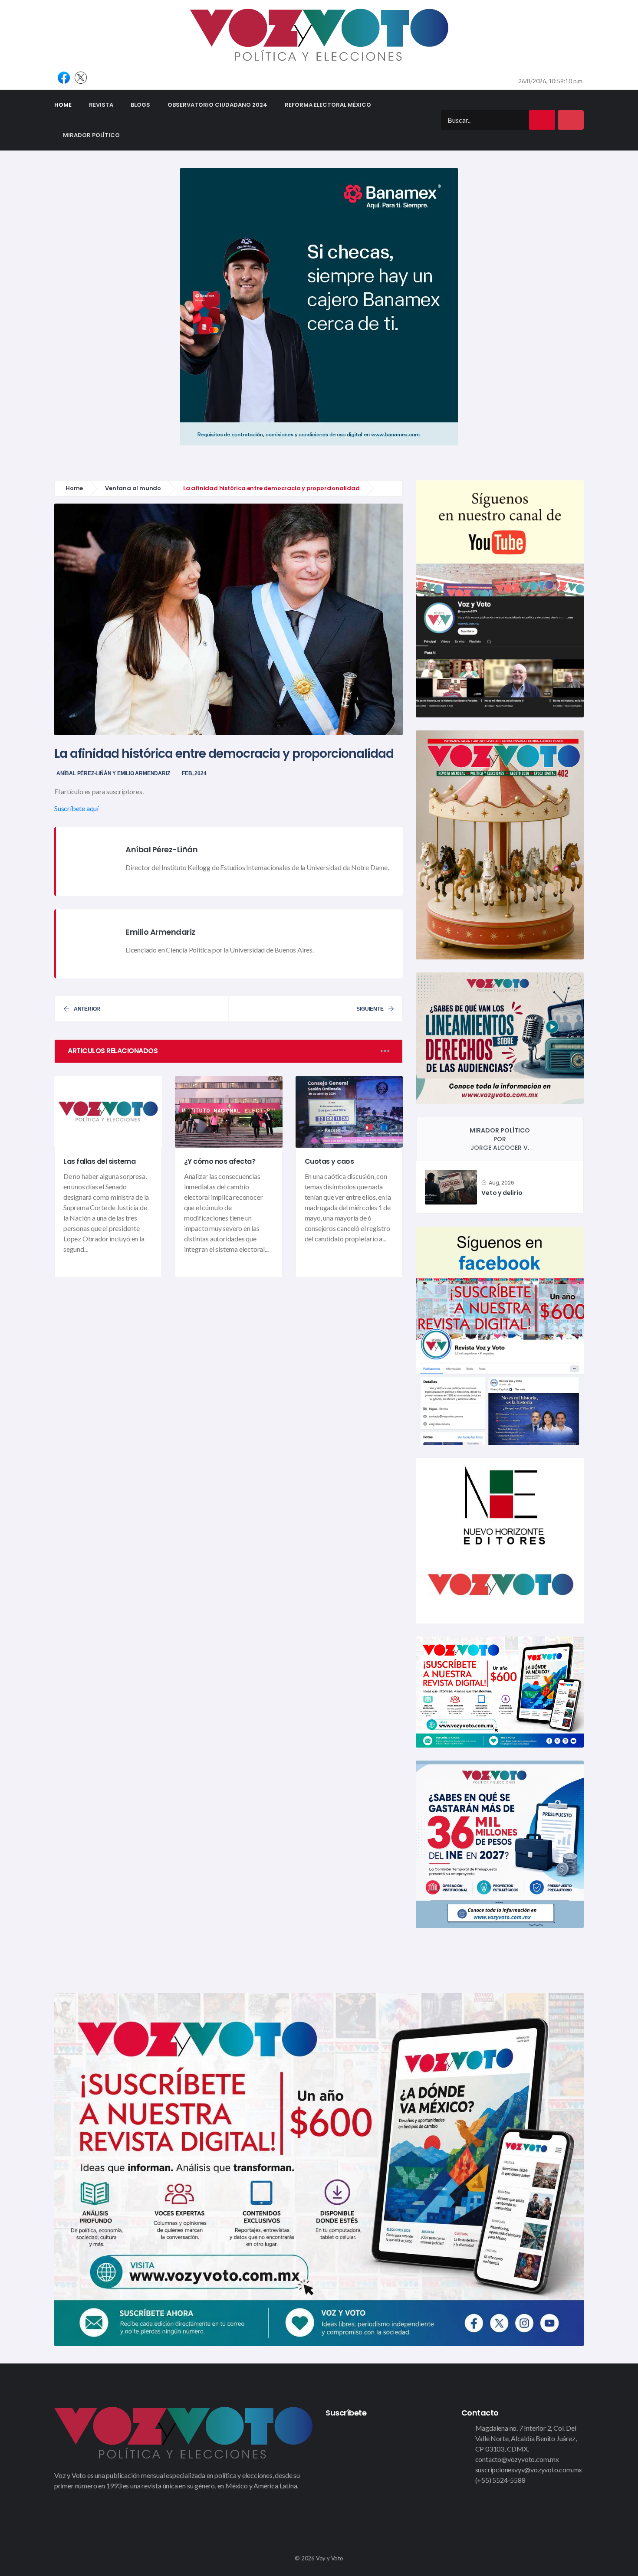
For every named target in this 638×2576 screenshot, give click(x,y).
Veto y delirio (502, 1193)
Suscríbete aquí (76, 808)
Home (67, 105)
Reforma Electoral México (328, 105)
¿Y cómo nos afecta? (220, 1161)
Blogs (140, 105)
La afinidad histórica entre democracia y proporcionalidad (224, 754)
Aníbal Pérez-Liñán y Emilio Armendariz (113, 773)
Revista (101, 105)
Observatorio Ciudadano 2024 (217, 105)
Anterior (87, 1009)
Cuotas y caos (329, 1161)
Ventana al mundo (133, 488)
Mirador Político (91, 135)
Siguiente (370, 1009)
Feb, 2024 (194, 773)
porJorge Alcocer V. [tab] (500, 1139)
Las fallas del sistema (99, 1161)
